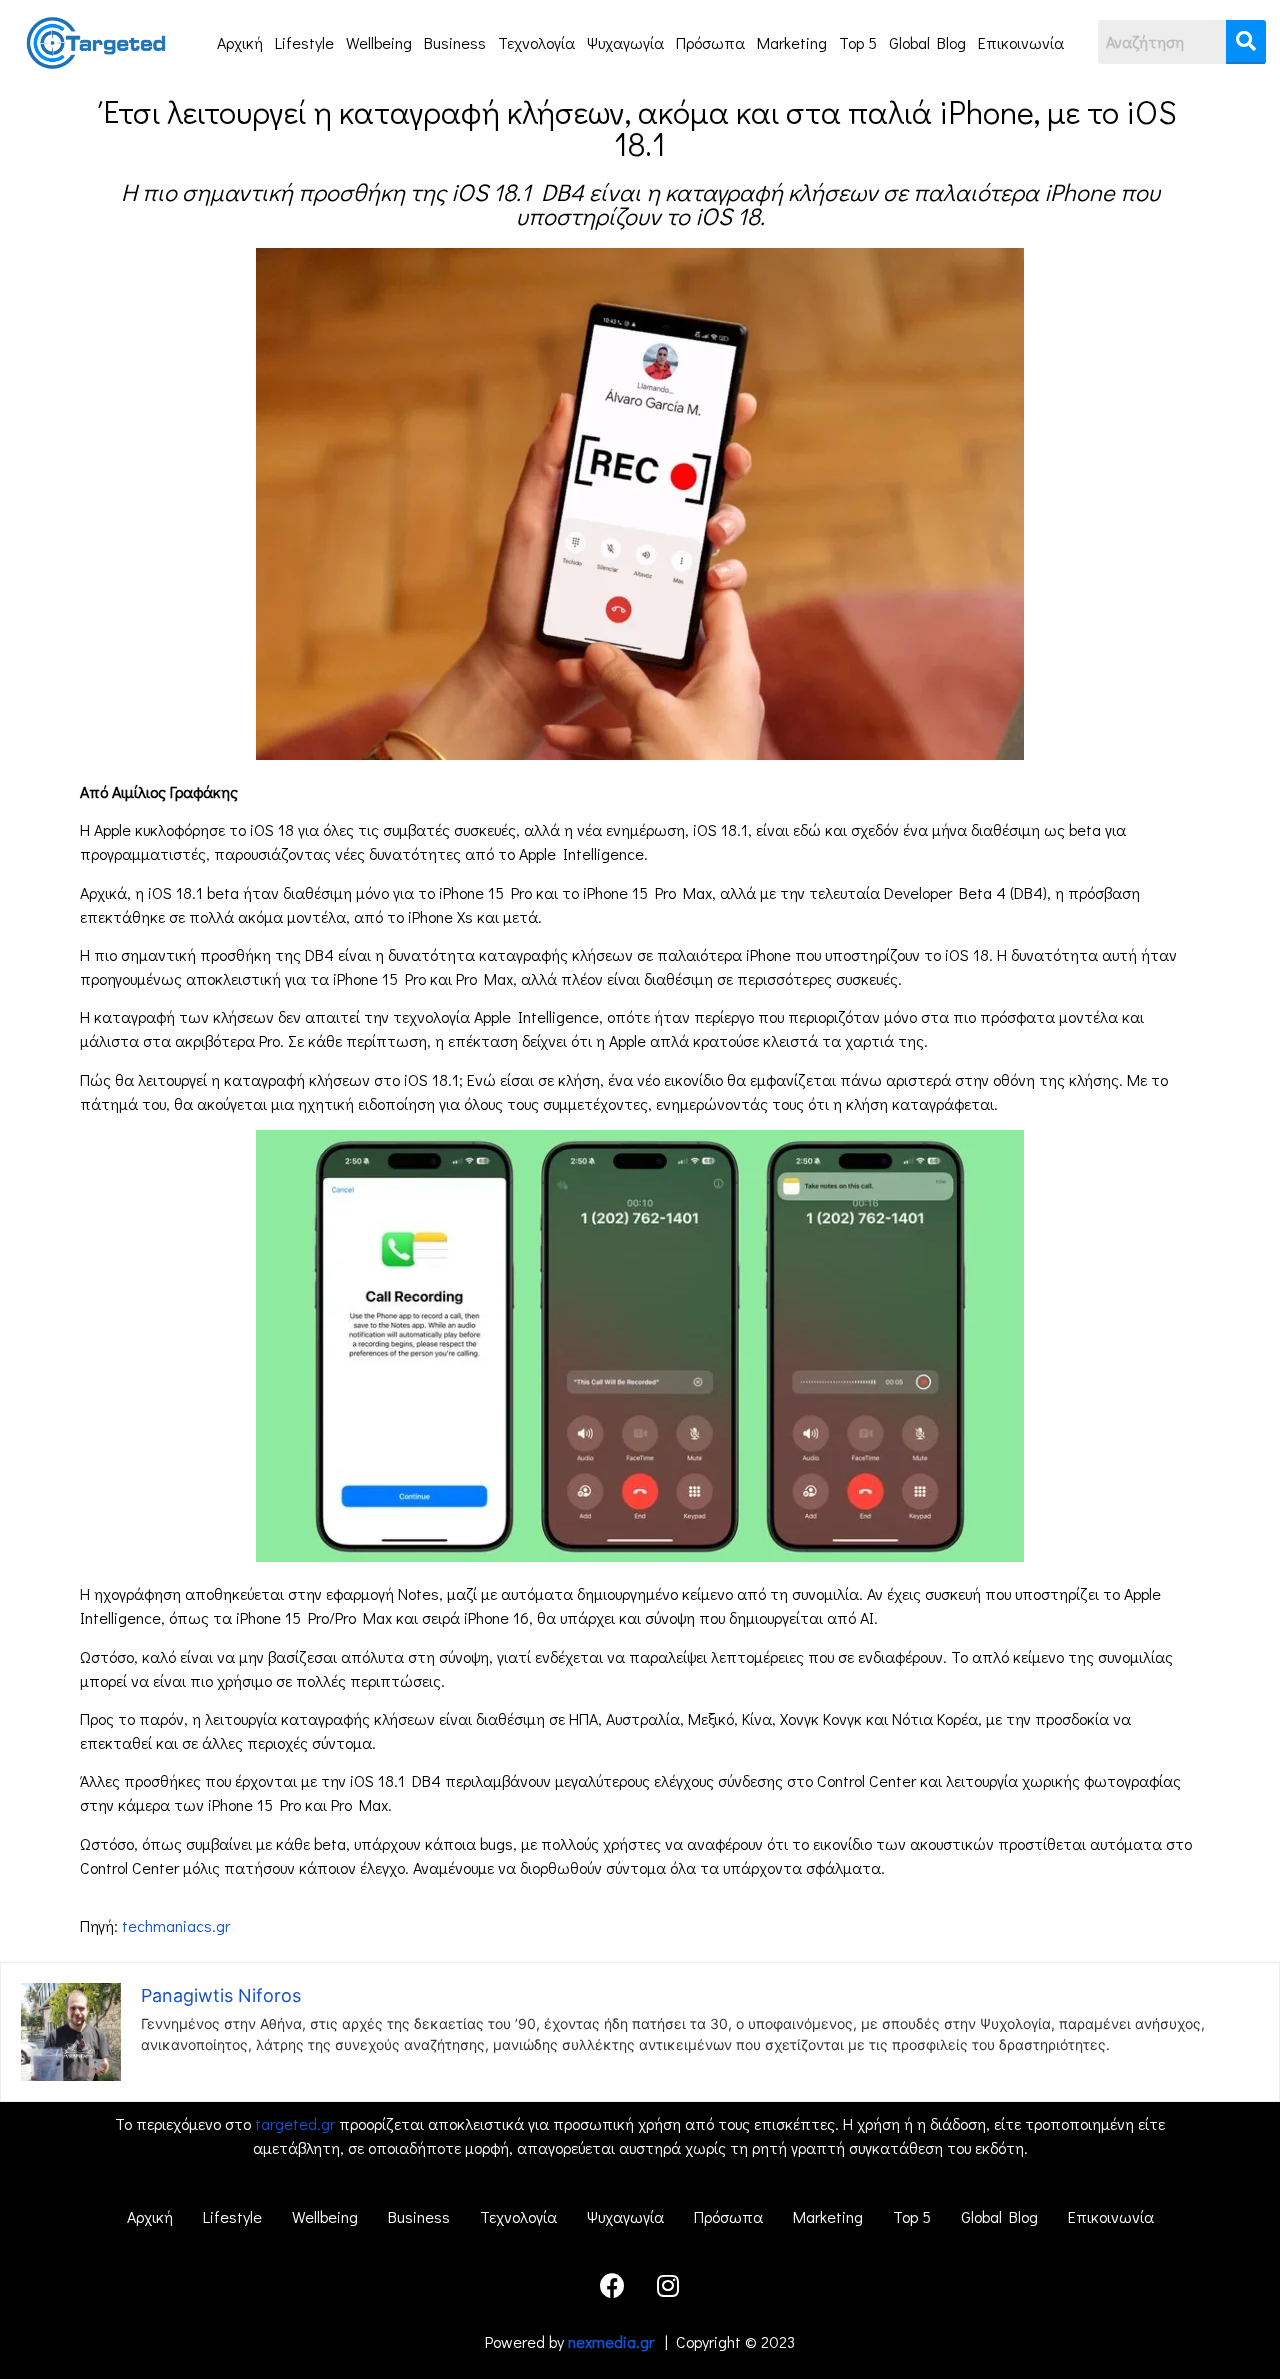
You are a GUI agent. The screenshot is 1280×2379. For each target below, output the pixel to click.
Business (455, 42)
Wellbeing (379, 42)
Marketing (792, 42)
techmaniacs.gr (176, 1925)
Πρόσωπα (710, 42)
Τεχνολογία (536, 42)
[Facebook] (613, 2285)
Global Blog (927, 42)
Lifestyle (304, 42)
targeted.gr (295, 2123)
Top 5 (858, 42)
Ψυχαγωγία (625, 42)
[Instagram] (668, 2285)
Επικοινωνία (1021, 42)
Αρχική (240, 42)
